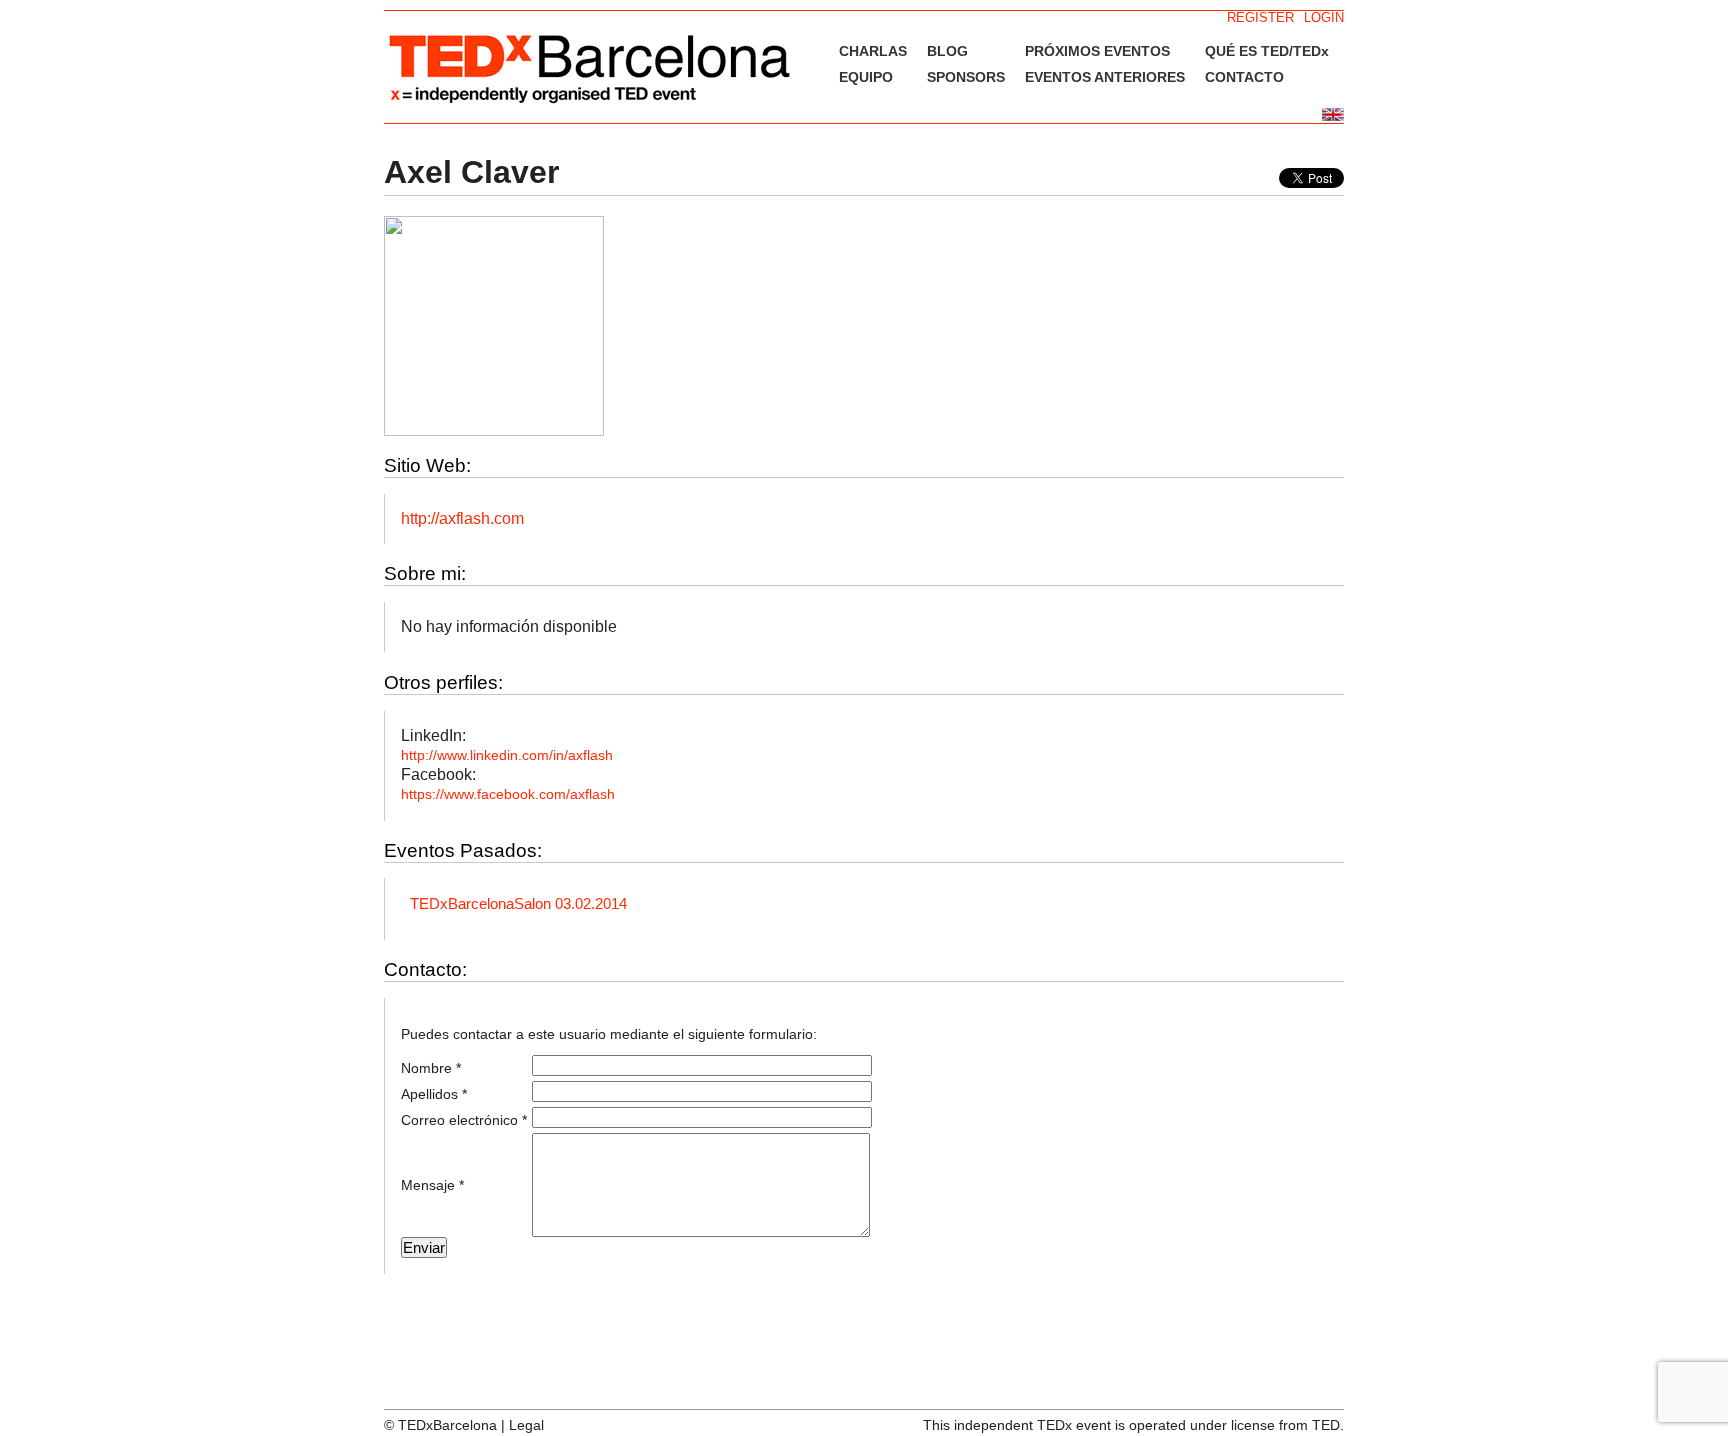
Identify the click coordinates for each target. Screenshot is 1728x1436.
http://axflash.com (462, 518)
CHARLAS (873, 51)
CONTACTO (1244, 77)
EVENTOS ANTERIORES (1105, 77)
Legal (526, 1425)
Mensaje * (432, 1185)
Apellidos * (434, 1094)
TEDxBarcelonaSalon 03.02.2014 (518, 903)
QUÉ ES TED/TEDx (1267, 51)
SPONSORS (966, 77)
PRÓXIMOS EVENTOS (1097, 51)
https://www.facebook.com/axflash (508, 794)
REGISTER (1260, 17)
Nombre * (431, 1068)
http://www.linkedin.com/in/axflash (507, 755)
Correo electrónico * (464, 1120)
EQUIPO (866, 77)
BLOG (947, 51)
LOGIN (1324, 17)
